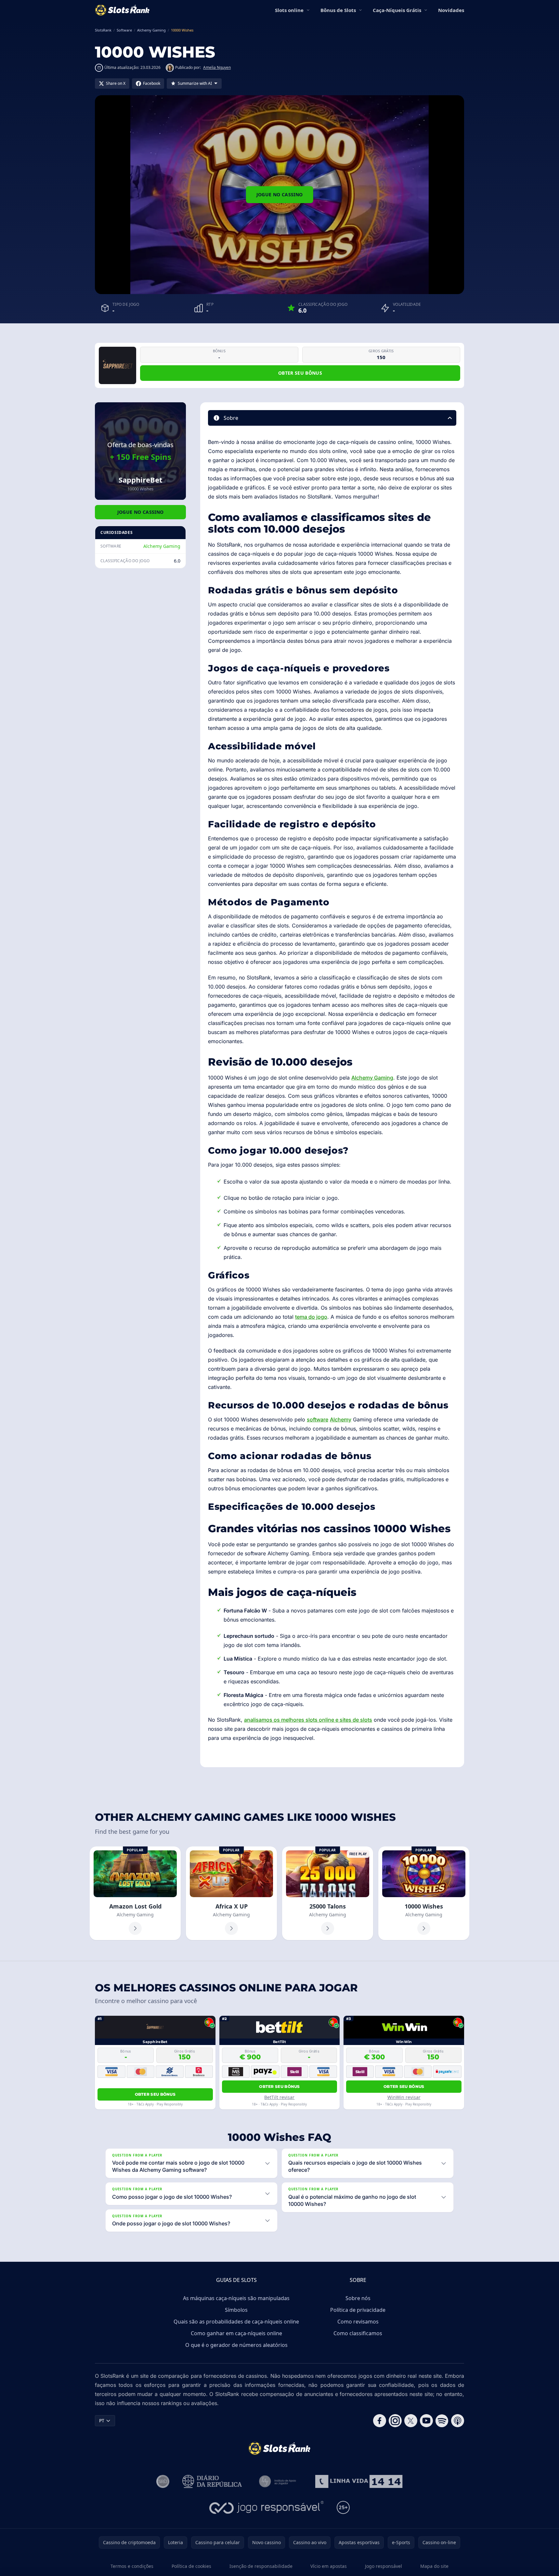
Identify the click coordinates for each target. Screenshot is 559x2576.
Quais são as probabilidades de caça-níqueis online (236, 2322)
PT (102, 2421)
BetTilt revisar (279, 2097)
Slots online (289, 10)
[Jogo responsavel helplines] (267, 2507)
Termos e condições (132, 2566)
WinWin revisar (404, 2097)
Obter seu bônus (300, 373)
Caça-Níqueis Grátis (397, 10)
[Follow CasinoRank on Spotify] (442, 2421)
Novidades (451, 10)
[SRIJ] (359, 2481)
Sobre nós (358, 2298)
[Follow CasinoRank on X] (411, 2421)
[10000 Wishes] (424, 1893)
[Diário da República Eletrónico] (212, 2481)
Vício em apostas (329, 2566)
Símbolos (236, 2310)
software (318, 1419)
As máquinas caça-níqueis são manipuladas (236, 2298)
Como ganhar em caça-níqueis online (236, 2333)
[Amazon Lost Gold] (135, 1893)
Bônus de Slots (338, 10)
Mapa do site (434, 2566)
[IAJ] (279, 2481)
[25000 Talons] (328, 1893)
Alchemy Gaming (162, 546)
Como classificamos (358, 2333)
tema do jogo (311, 1317)
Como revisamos (358, 2322)
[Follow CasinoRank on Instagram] (395, 2421)
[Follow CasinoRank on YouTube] (426, 2421)
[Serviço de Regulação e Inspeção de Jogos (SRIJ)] (163, 2481)
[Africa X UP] (231, 1893)
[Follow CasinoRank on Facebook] (380, 2421)
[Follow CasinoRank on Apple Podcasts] (458, 2421)
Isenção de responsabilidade (261, 2566)
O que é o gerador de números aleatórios (236, 2345)
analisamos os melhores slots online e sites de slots (308, 1720)
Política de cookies (191, 2566)
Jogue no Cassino (280, 194)
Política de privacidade (358, 2310)
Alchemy (341, 1419)
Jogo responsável (383, 2566)
